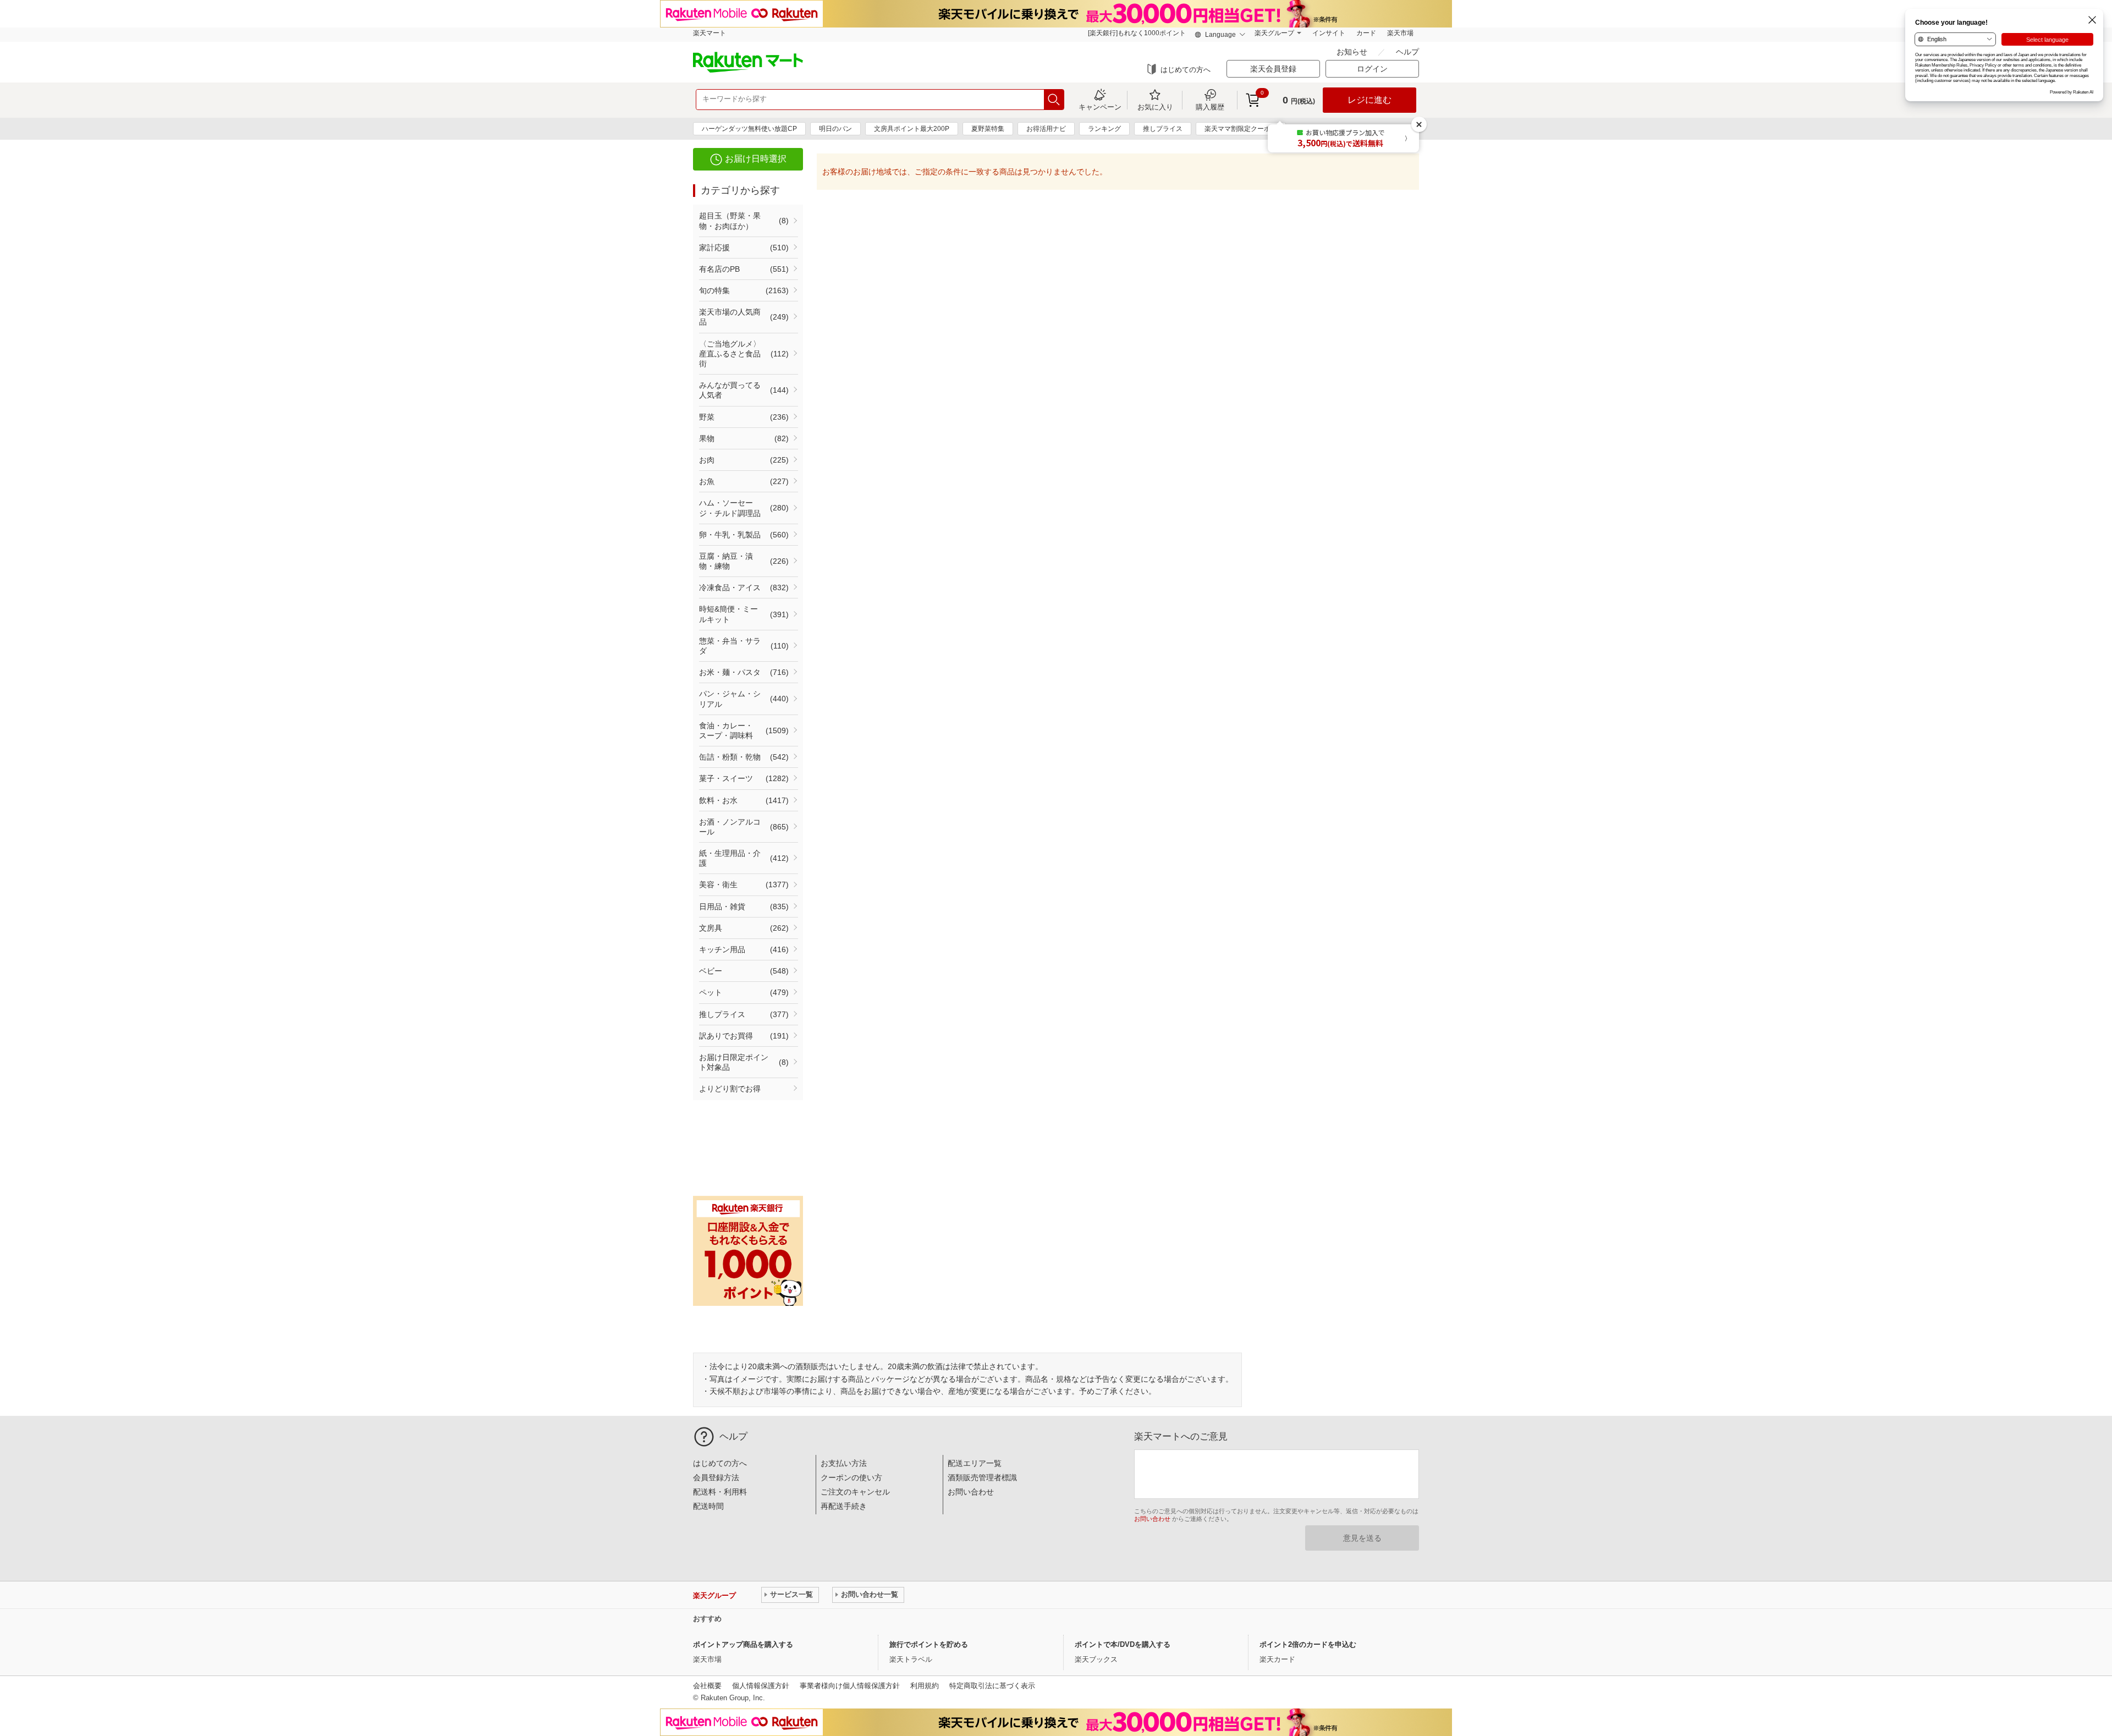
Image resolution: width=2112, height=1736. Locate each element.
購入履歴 (1210, 107)
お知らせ (1353, 52)
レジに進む (1369, 100)
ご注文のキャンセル (855, 1492)
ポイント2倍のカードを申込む (1308, 1644)
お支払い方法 (844, 1463)
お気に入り (1155, 107)
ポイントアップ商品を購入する (743, 1644)
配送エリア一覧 (975, 1463)
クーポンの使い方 (851, 1477)
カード (1366, 33)
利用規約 (925, 1686)
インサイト (1329, 33)
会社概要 (707, 1686)
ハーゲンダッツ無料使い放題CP (749, 129)
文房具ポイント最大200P (912, 129)
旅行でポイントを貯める (929, 1644)
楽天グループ (1274, 33)
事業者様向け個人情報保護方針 (850, 1686)
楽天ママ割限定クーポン (1241, 129)
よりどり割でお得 (730, 1089)
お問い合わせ (971, 1492)
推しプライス (1163, 129)
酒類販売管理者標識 (982, 1477)
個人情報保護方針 (761, 1686)
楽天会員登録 (1273, 69)
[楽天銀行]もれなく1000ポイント (1137, 33)
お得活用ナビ (1046, 129)
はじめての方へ (1186, 70)
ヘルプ (1407, 52)
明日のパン (835, 129)
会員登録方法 (716, 1477)
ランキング (1104, 129)
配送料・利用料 (720, 1492)
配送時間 (708, 1506)
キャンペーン (1100, 107)
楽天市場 (1400, 33)
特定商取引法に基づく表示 (992, 1686)
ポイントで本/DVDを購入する (1123, 1644)
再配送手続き (844, 1506)
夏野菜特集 (988, 129)
